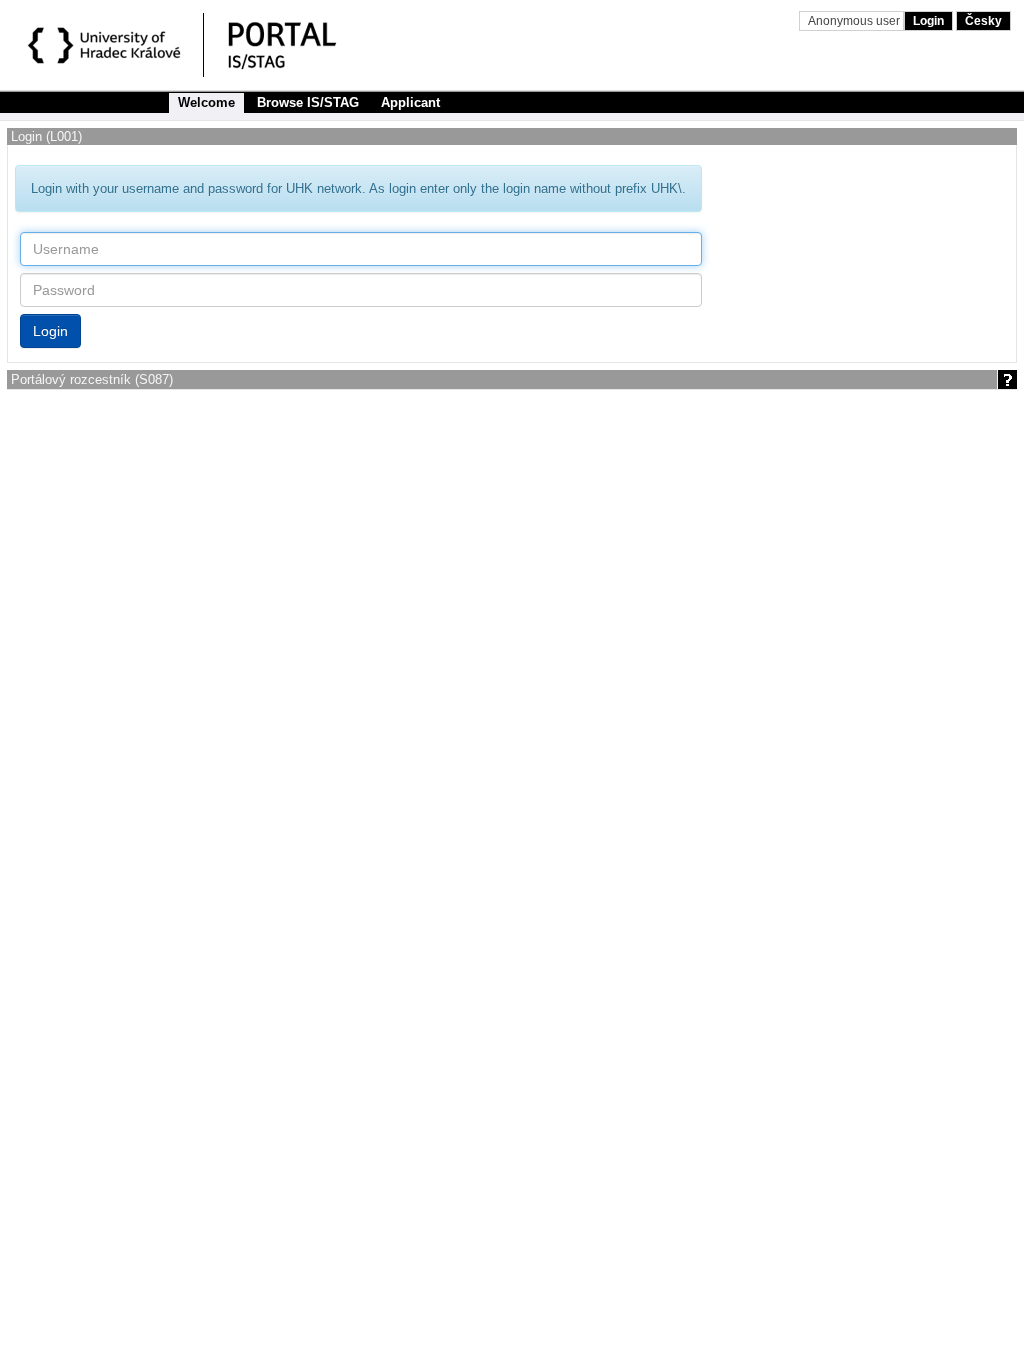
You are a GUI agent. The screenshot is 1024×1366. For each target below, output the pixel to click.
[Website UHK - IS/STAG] (107, 48)
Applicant (410, 102)
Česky (983, 21)
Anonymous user (855, 21)
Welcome (206, 102)
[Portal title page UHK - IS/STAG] (303, 48)
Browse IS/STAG (308, 102)
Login (928, 21)
